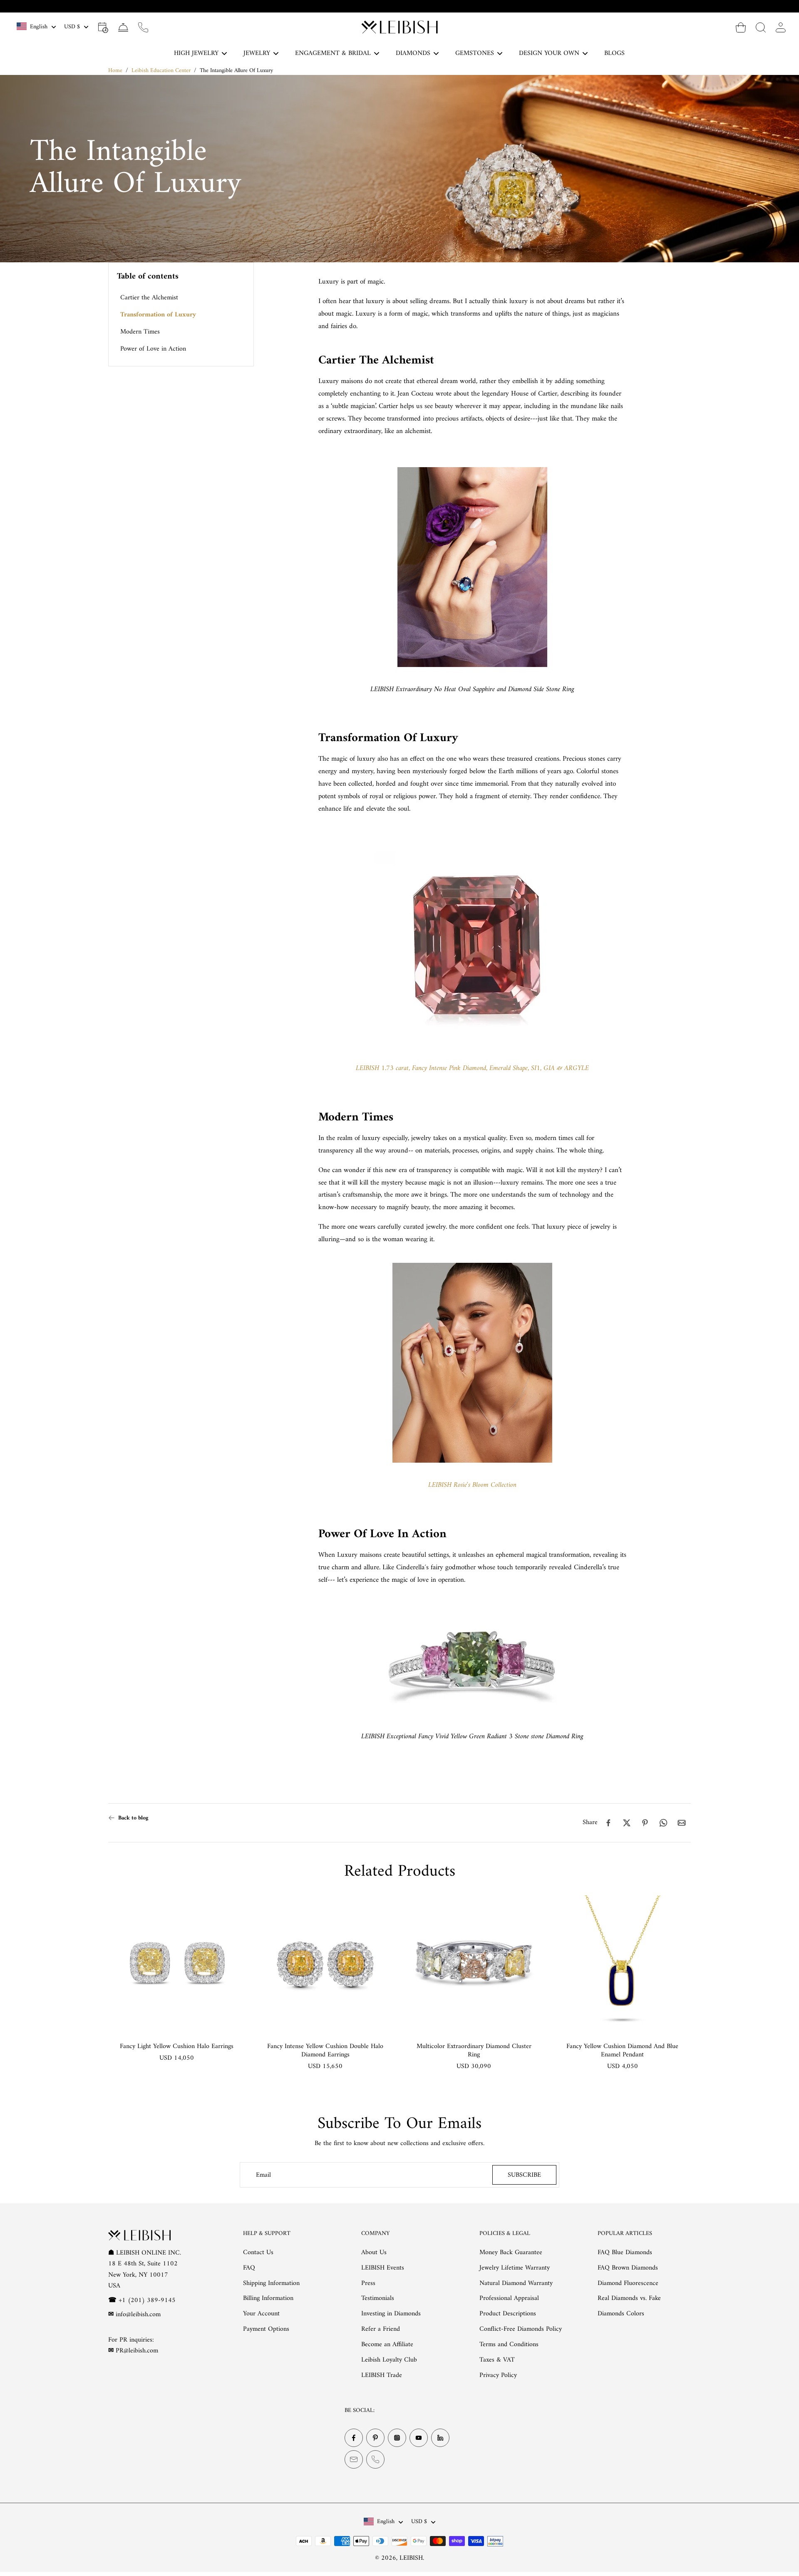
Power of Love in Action (153, 349)
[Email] (354, 2459)
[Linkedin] (440, 2438)
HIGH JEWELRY (196, 53)
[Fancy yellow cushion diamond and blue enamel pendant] (622, 1964)
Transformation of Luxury (158, 315)
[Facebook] (354, 2438)
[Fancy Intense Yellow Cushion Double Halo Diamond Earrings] (325, 1964)
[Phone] (375, 2459)
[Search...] (761, 27)
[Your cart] (741, 27)
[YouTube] (419, 2438)
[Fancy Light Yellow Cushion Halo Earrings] (177, 1964)
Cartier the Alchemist (149, 298)
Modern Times (140, 332)
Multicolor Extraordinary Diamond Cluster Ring (474, 2051)
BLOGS (614, 53)
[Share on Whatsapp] (663, 1823)
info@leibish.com (138, 2315)
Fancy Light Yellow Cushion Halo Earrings (177, 2046)
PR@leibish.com (137, 2351)
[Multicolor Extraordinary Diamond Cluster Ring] (474, 1964)
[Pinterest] (375, 2438)
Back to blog (133, 1818)
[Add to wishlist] (231, 1910)
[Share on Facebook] (608, 1823)
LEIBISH (411, 2558)
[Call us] (143, 27)
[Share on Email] (682, 1823)
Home (115, 71)
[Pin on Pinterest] (645, 1823)
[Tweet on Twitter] (627, 1823)
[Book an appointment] (103, 27)
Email (263, 2175)
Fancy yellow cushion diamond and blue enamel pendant (622, 2051)
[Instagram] (397, 2438)
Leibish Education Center (161, 71)
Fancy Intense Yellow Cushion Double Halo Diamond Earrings (325, 2051)
